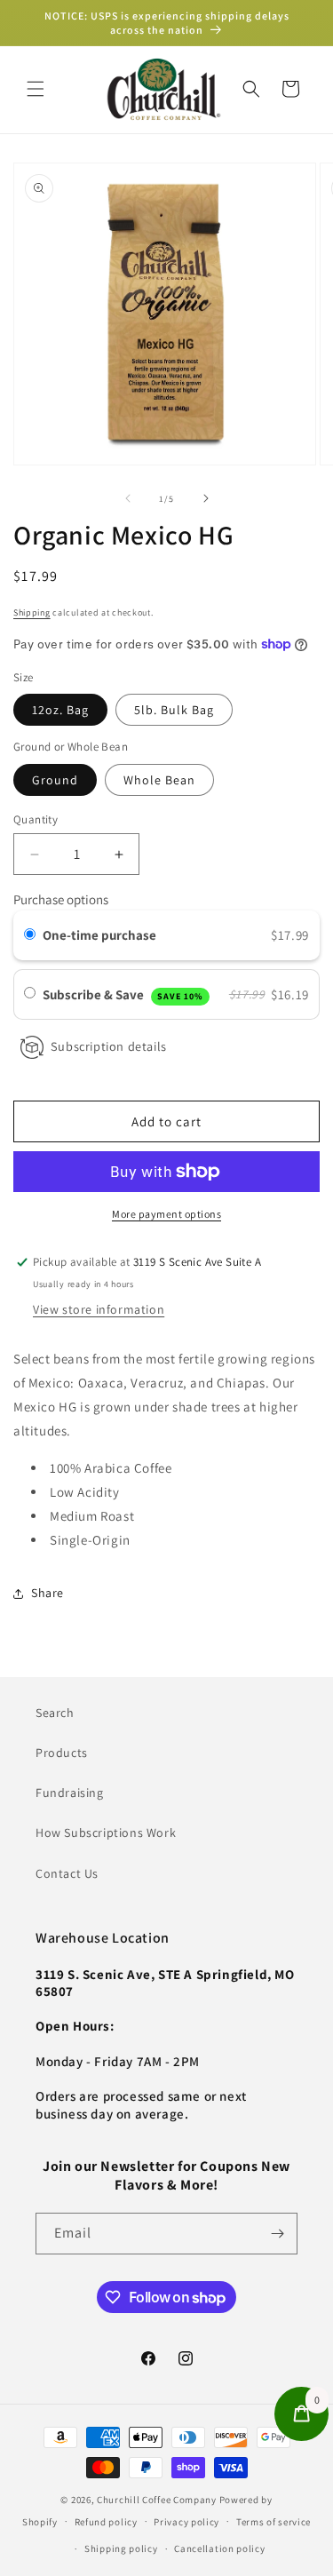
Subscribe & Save (123, 994)
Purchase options (61, 899)
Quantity (36, 819)
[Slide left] (128, 498)
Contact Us (67, 1873)
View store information (99, 1309)
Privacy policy (186, 2522)
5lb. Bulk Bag (174, 710)
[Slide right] (206, 498)
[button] (36, 89)
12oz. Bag (60, 710)
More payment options (166, 1214)
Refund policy (106, 2522)
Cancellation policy (219, 2548)
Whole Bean (159, 780)
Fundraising (70, 1793)
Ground (55, 780)
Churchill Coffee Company (157, 2500)
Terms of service (274, 2522)
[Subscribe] (277, 2234)
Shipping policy (121, 2548)
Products (62, 1753)
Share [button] (48, 1593)
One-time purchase (99, 935)
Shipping (32, 612)
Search (55, 1713)
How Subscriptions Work (106, 1833)
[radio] (30, 935)
